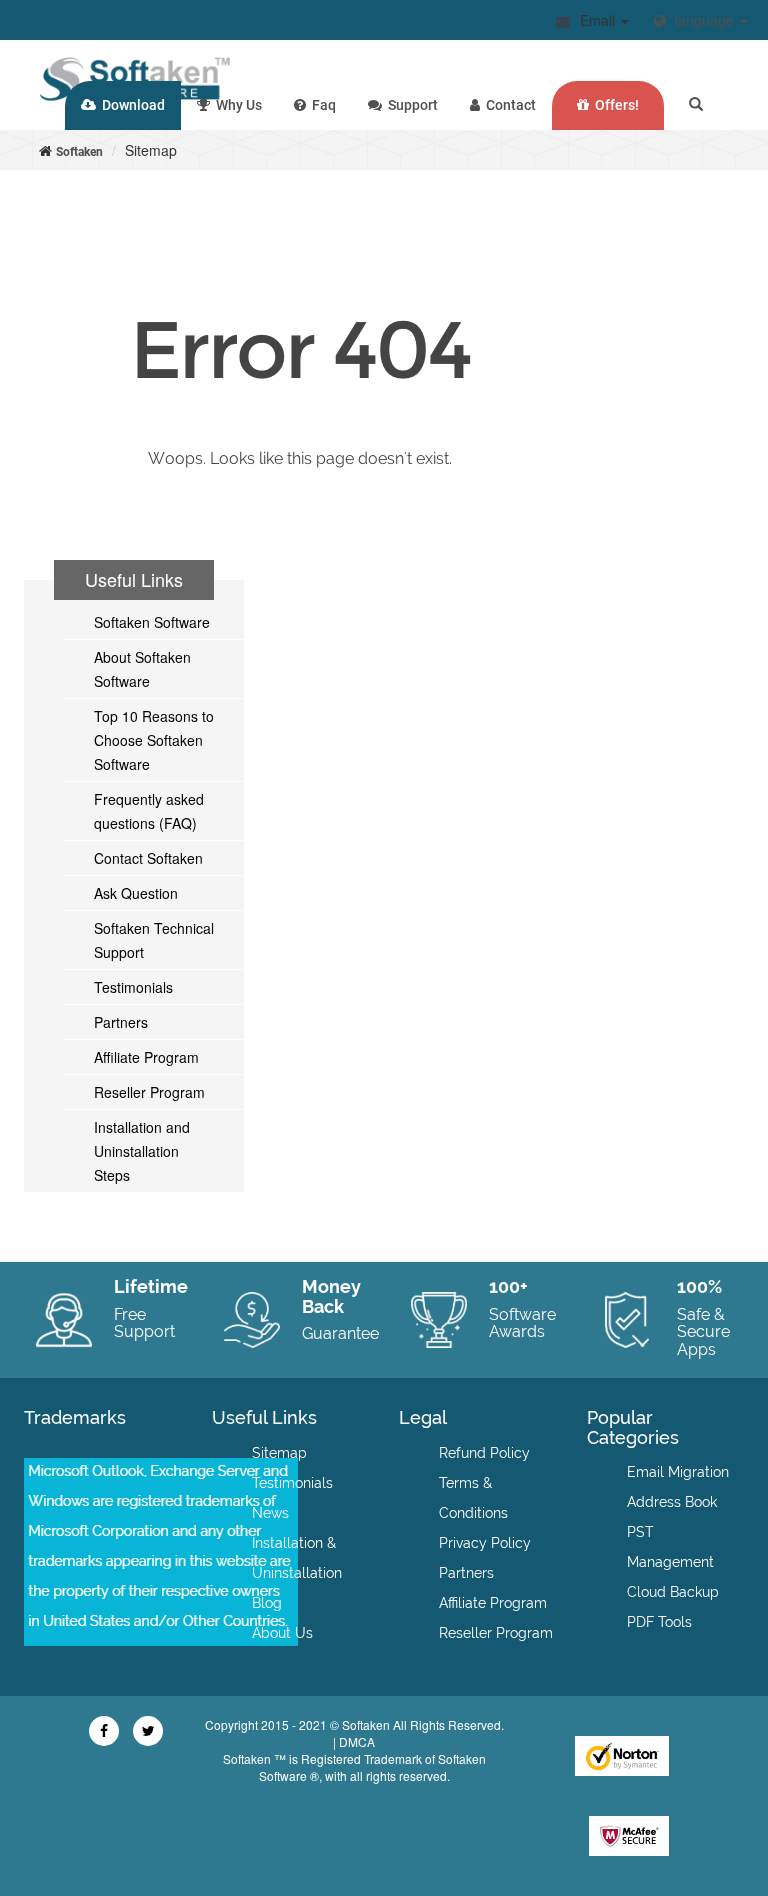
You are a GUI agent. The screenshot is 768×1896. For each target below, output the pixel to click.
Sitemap (279, 1453)
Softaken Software (152, 622)
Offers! (614, 105)
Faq (321, 105)
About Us (282, 1633)
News (270, 1513)
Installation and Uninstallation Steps (142, 1151)
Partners (121, 1022)
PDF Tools (659, 1622)
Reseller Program (149, 1092)
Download (130, 105)
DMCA (357, 1741)
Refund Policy (484, 1453)
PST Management (670, 1547)
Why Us (236, 105)
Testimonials (133, 987)
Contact (508, 105)
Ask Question (136, 893)
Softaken (79, 152)
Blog (267, 1603)
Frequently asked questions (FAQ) (149, 811)
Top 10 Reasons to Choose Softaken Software (154, 740)
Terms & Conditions (473, 1498)
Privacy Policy (485, 1543)
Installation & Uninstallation (297, 1558)
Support (410, 105)
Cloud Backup (673, 1592)
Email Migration (678, 1472)
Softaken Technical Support (154, 940)
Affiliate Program (146, 1057)
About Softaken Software (142, 669)
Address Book (672, 1502)
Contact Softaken (148, 858)
